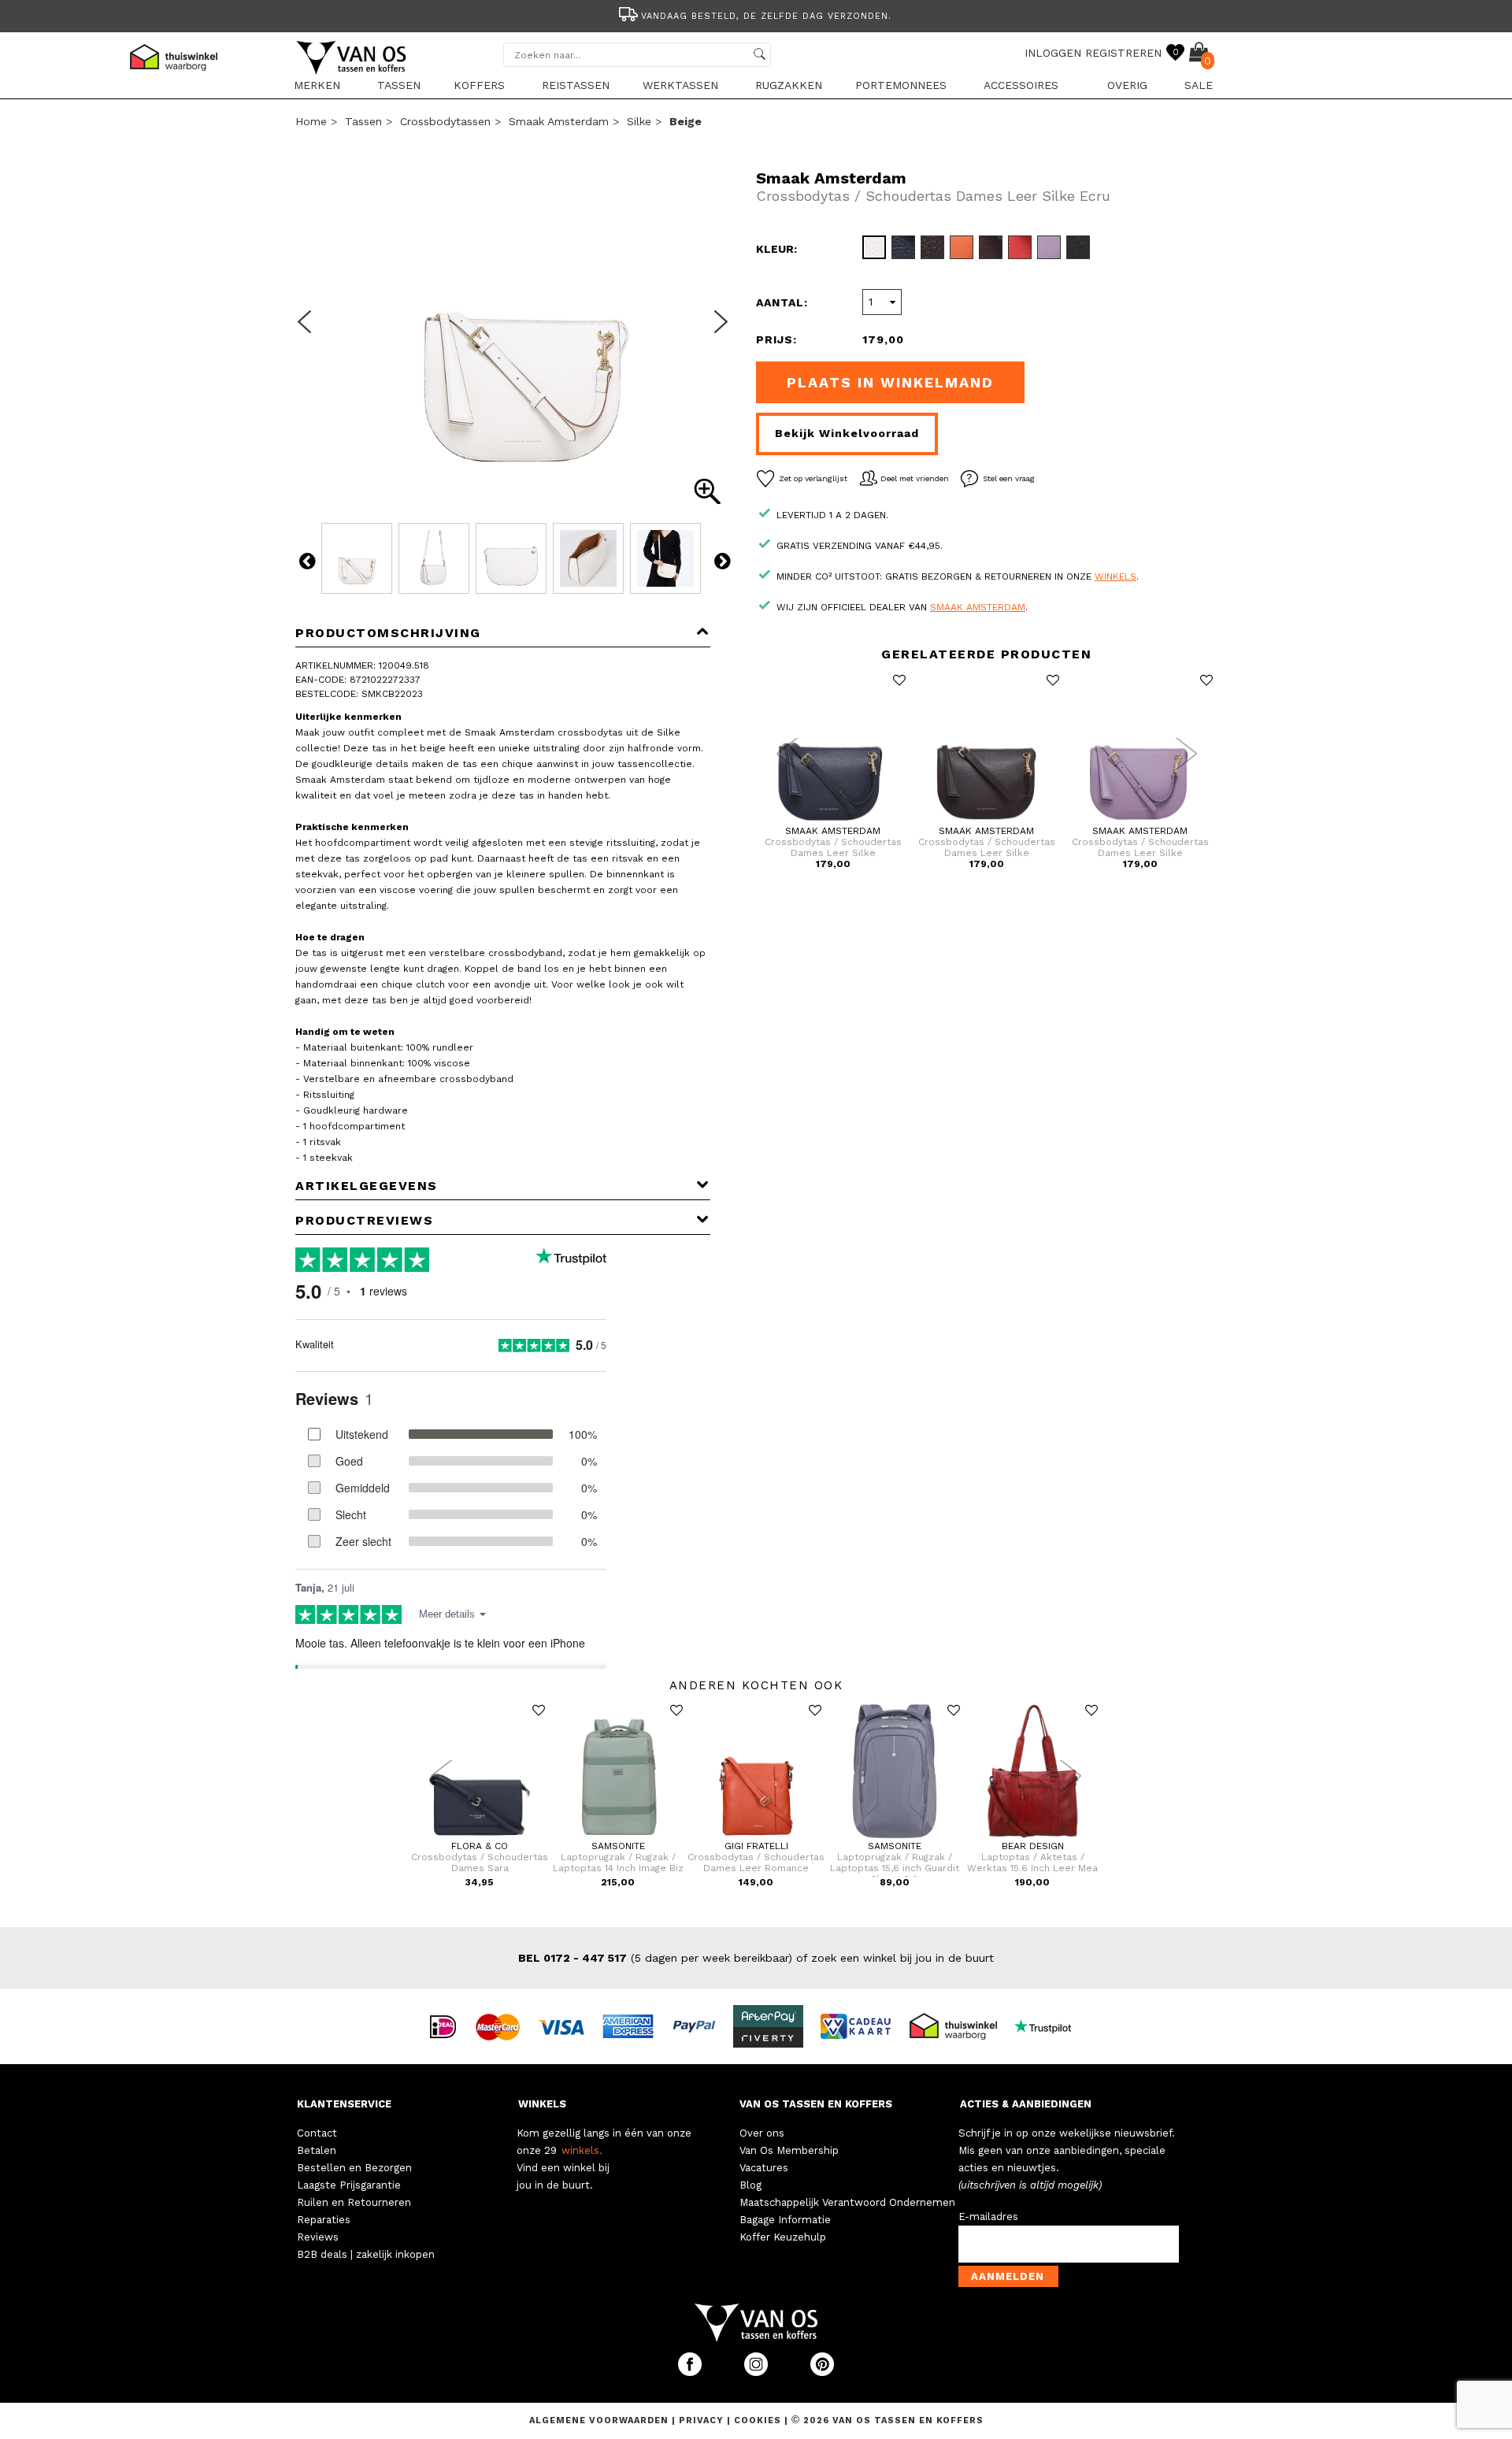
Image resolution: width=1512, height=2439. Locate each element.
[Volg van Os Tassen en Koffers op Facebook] (691, 2372)
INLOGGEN (1053, 53)
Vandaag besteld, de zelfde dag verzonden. (766, 16)
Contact (317, 2133)
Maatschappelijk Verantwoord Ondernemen (847, 2202)
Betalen (317, 2150)
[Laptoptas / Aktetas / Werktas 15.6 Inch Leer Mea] (1033, 1837)
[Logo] (352, 72)
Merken (317, 85)
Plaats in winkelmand (890, 382)
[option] (756, 15)
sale (1199, 85)
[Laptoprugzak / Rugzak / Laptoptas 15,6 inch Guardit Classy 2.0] (895, 1837)
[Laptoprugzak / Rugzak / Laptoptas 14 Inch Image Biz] (618, 1837)
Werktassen (680, 85)
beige (686, 121)
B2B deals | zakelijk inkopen (366, 2254)
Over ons (762, 2133)
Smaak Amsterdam (559, 121)
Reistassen (576, 85)
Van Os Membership (789, 2150)
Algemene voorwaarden (600, 2420)
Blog (750, 2185)
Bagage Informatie (785, 2220)
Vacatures (764, 2168)
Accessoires (1021, 85)
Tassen (399, 85)
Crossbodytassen (445, 121)
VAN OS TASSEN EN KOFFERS (816, 2104)
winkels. (582, 2150)
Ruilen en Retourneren (354, 2202)
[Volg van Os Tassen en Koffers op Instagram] (758, 2372)
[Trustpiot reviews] (1049, 2026)
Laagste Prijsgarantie (349, 2185)
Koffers (479, 85)
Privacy (703, 2420)
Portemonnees (901, 85)
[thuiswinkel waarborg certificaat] (960, 2026)
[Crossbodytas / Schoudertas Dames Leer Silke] (833, 822)
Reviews (318, 2237)
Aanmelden (1008, 2276)
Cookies (758, 2420)
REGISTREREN (1123, 53)
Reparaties (324, 2220)
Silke (639, 121)
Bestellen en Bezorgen (354, 2168)
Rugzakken (789, 85)
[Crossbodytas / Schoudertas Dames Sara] (480, 1837)
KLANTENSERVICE (344, 2104)
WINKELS (542, 2104)
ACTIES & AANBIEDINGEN (1026, 2104)
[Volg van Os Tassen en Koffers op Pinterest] (822, 2372)
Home (311, 121)
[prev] (309, 332)
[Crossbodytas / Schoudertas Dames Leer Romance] (756, 1837)
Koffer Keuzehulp (783, 2237)
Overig (1127, 85)
